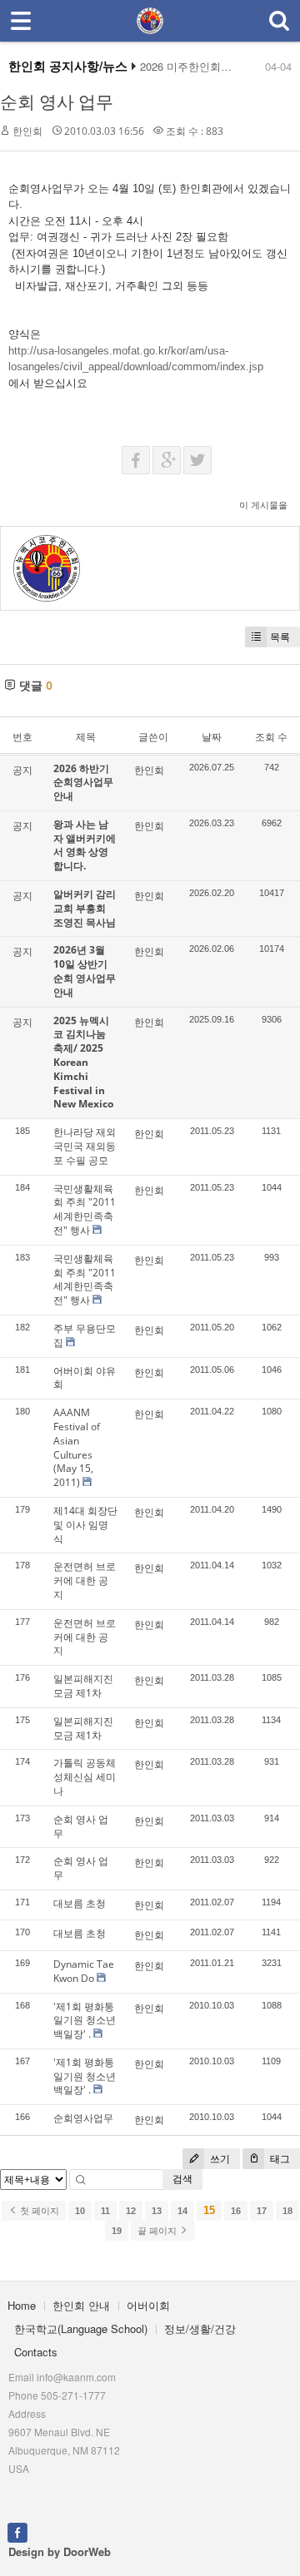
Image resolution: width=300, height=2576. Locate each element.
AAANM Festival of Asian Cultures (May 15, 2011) (77, 1447)
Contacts (36, 2352)
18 (287, 2211)
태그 (279, 2159)
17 (262, 2211)
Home (22, 2305)
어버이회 (148, 2305)
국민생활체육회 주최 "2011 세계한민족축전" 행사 (85, 1209)
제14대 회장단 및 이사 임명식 (85, 1525)
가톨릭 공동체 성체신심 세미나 (85, 1777)
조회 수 (271, 737)
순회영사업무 (83, 2118)
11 (105, 2211)
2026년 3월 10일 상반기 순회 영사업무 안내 (85, 971)
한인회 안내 (81, 2305)
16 (236, 2211)
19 (117, 2231)
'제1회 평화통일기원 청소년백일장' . (85, 2021)
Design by (60, 2551)
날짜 (212, 737)
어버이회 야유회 (85, 1378)
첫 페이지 (38, 2211)
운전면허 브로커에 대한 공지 (85, 1580)
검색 (182, 2179)
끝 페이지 (158, 2231)
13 (157, 2211)
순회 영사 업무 (57, 102)
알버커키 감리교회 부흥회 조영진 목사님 (85, 908)
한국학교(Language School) (81, 2328)
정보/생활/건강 (200, 2328)
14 (182, 2211)
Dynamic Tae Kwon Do (84, 1971)
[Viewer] (286, 348)
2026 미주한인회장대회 (197, 67)
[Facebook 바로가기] (17, 2531)
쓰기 (219, 2159)
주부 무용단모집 (85, 1335)
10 (80, 2211)
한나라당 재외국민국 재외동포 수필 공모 (85, 1146)
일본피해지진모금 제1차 (83, 1686)
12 (131, 2211)
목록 (280, 637)
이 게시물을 (263, 505)
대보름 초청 (80, 1903)
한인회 (27, 131)
